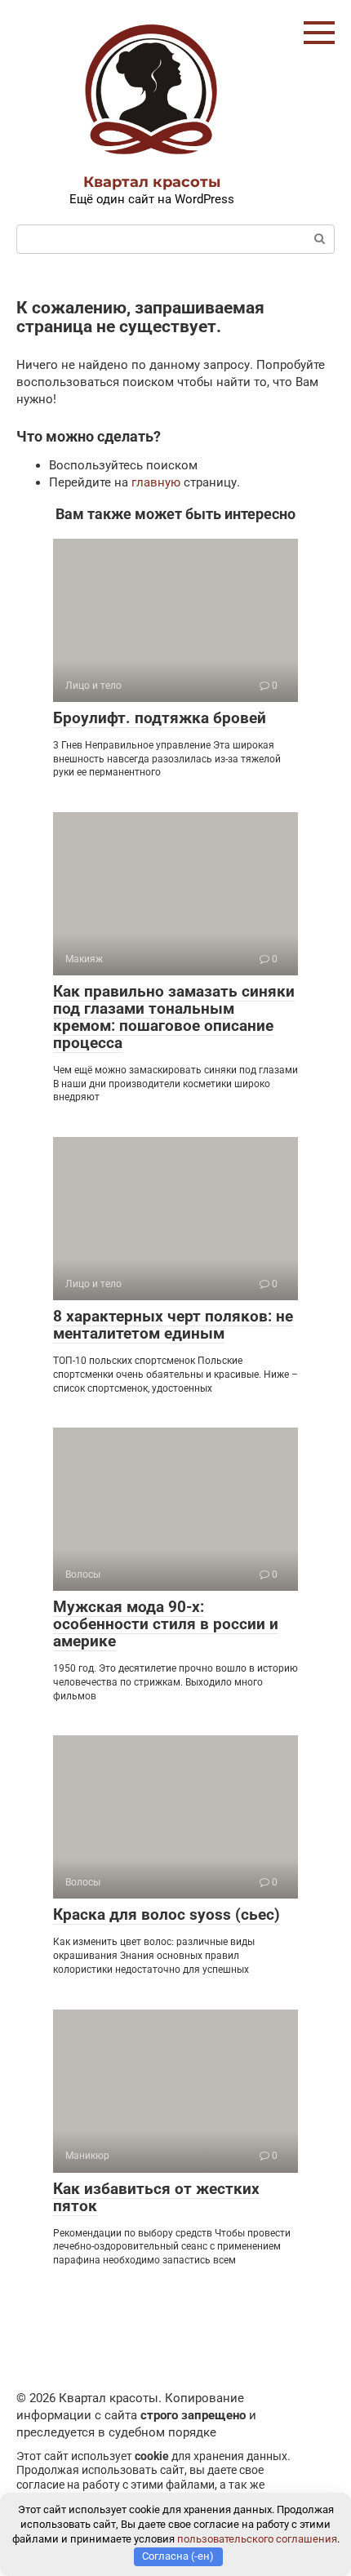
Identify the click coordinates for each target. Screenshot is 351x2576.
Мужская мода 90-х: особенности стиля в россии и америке (166, 1624)
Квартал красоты (152, 182)
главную (156, 482)
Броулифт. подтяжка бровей (160, 718)
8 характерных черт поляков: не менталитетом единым (173, 1325)
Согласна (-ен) (178, 2556)
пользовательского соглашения (257, 2539)
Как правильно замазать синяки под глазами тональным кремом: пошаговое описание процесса (174, 1017)
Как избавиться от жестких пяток (156, 2197)
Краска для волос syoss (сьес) (167, 1914)
